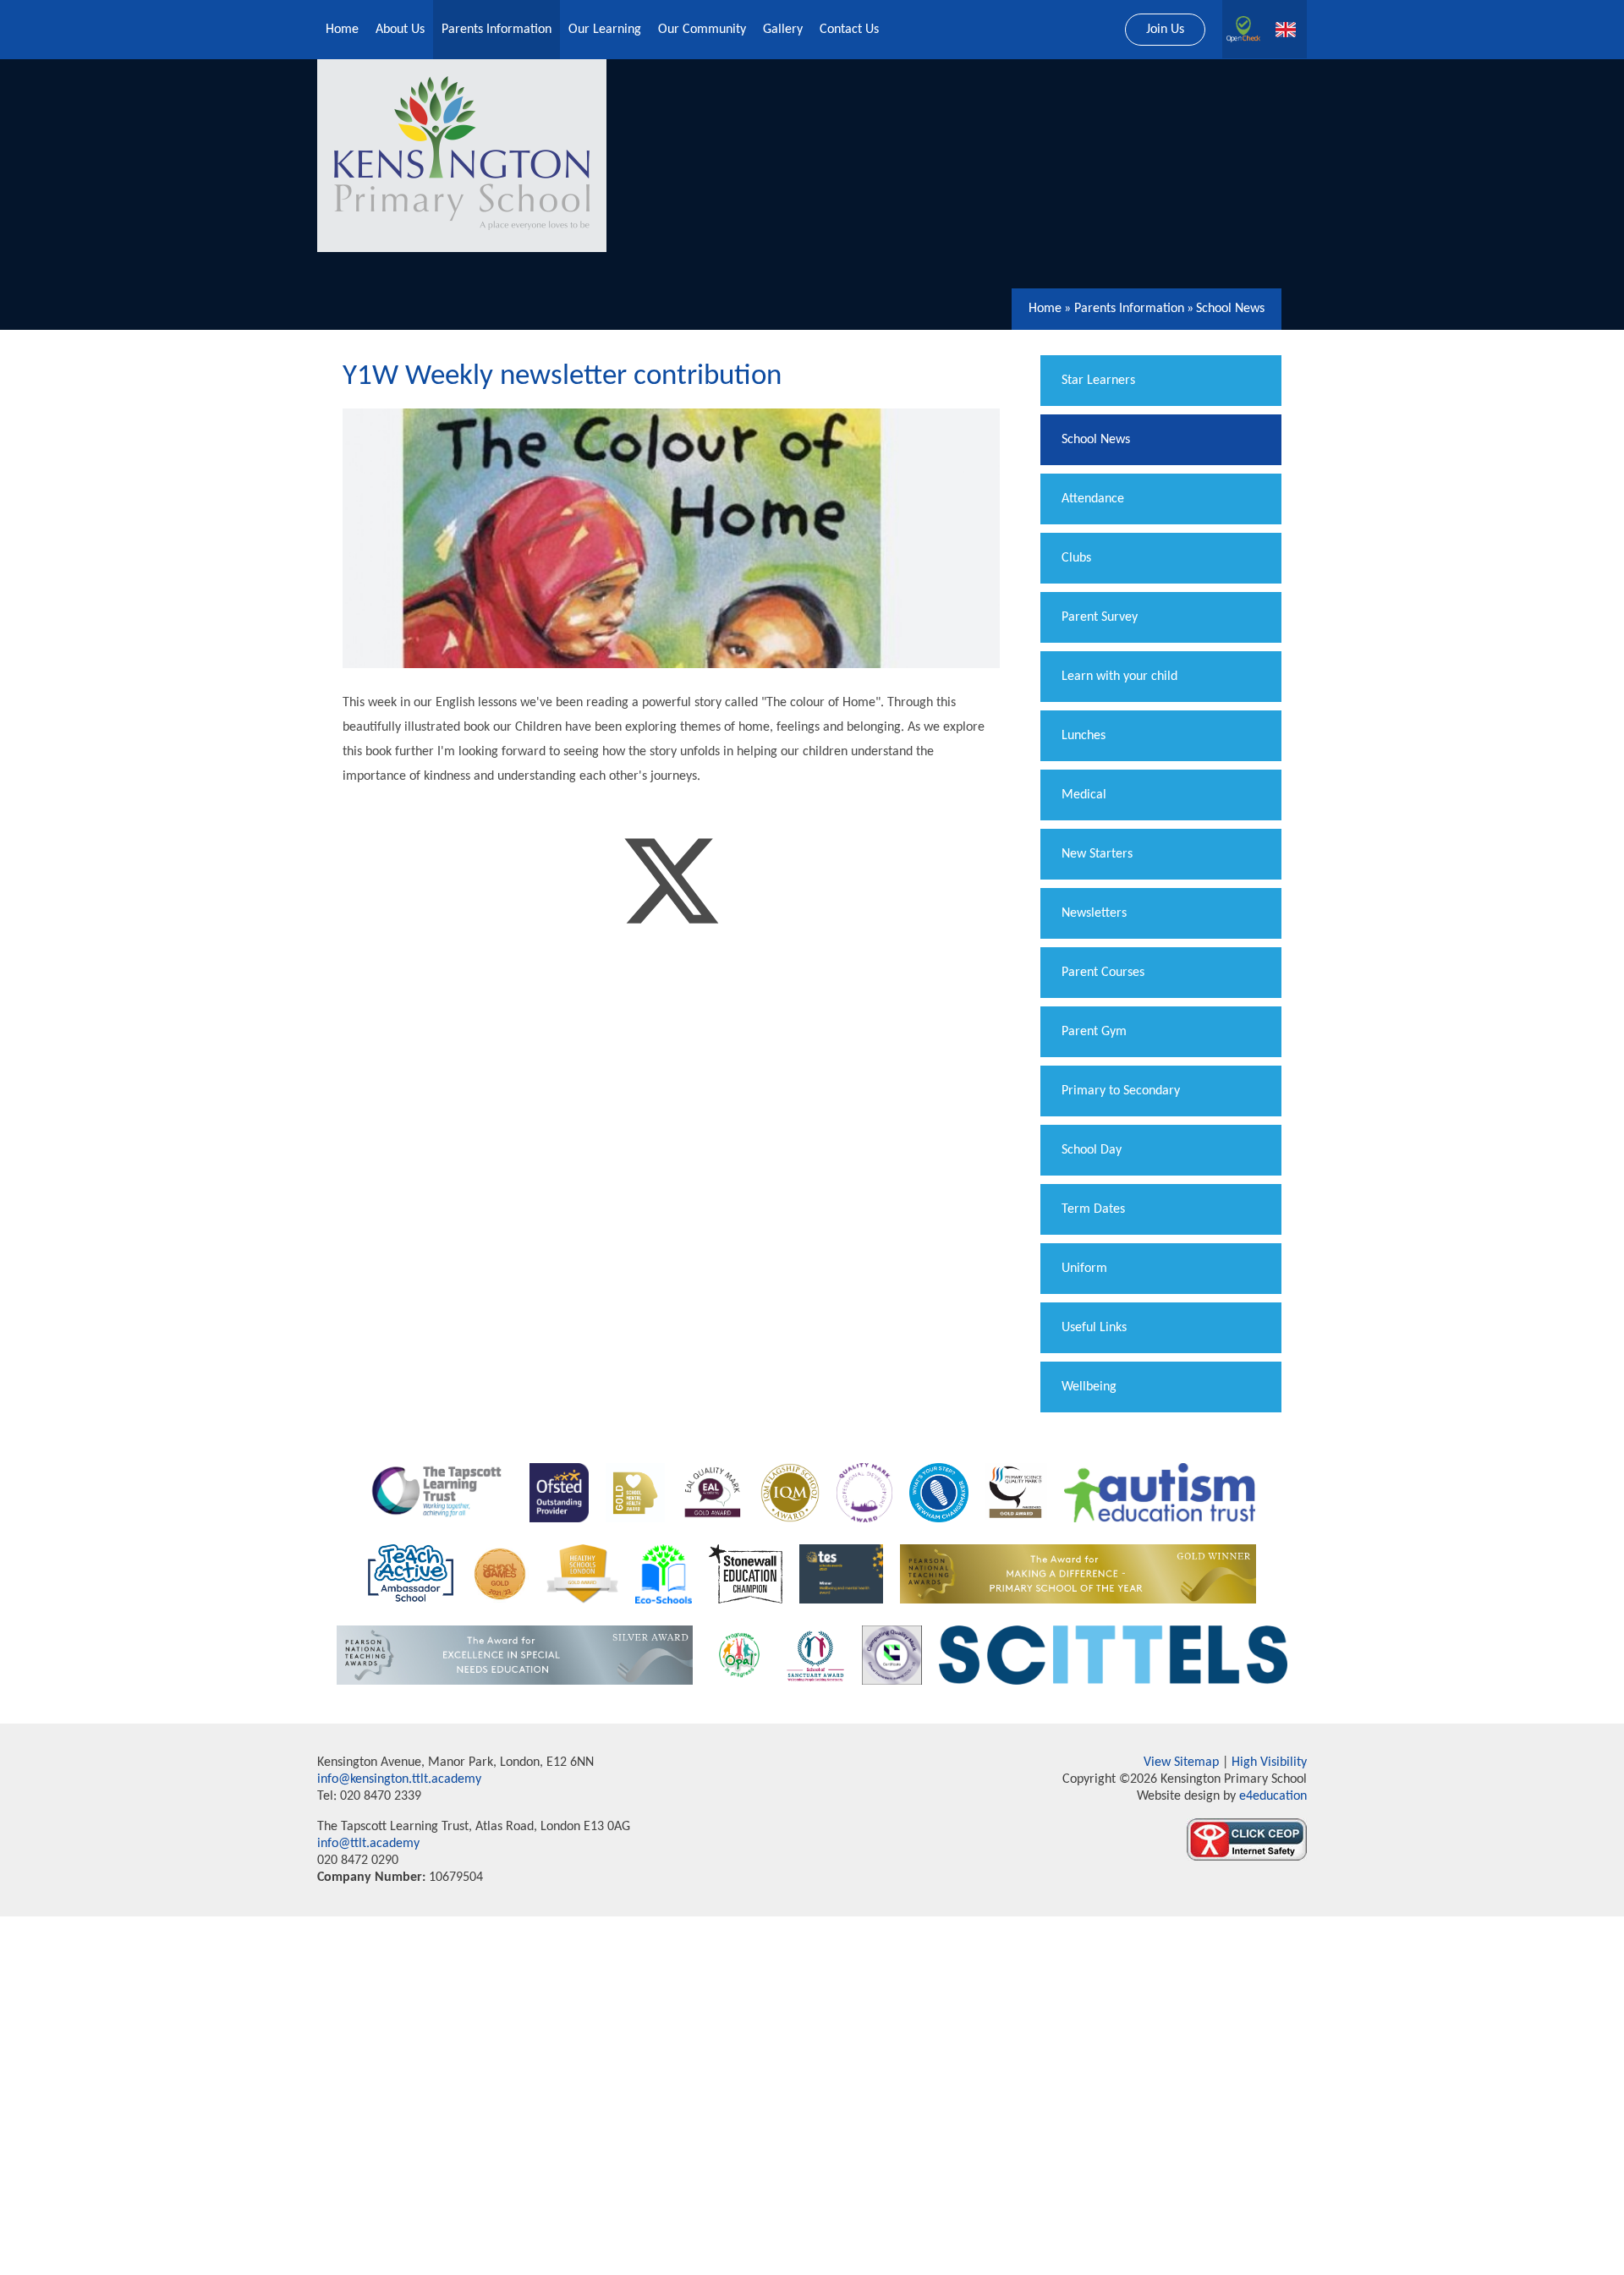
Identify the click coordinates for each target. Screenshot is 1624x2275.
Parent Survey (1100, 617)
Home (1045, 309)
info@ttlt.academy (368, 1844)
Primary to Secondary (1121, 1091)
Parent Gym (1094, 1032)
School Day (1092, 1150)
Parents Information (1129, 309)
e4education (1271, 1796)
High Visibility (1269, 1762)
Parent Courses (1103, 973)
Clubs (1076, 558)
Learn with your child (1119, 677)
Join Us (1165, 30)
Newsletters (1094, 913)
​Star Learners (1098, 381)
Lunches (1084, 736)
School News (1230, 309)
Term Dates (1093, 1209)
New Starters (1097, 854)
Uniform (1084, 1269)
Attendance (1093, 499)
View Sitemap (1181, 1762)
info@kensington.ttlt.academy (399, 1779)
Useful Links (1094, 1328)
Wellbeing (1089, 1387)
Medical (1084, 795)
